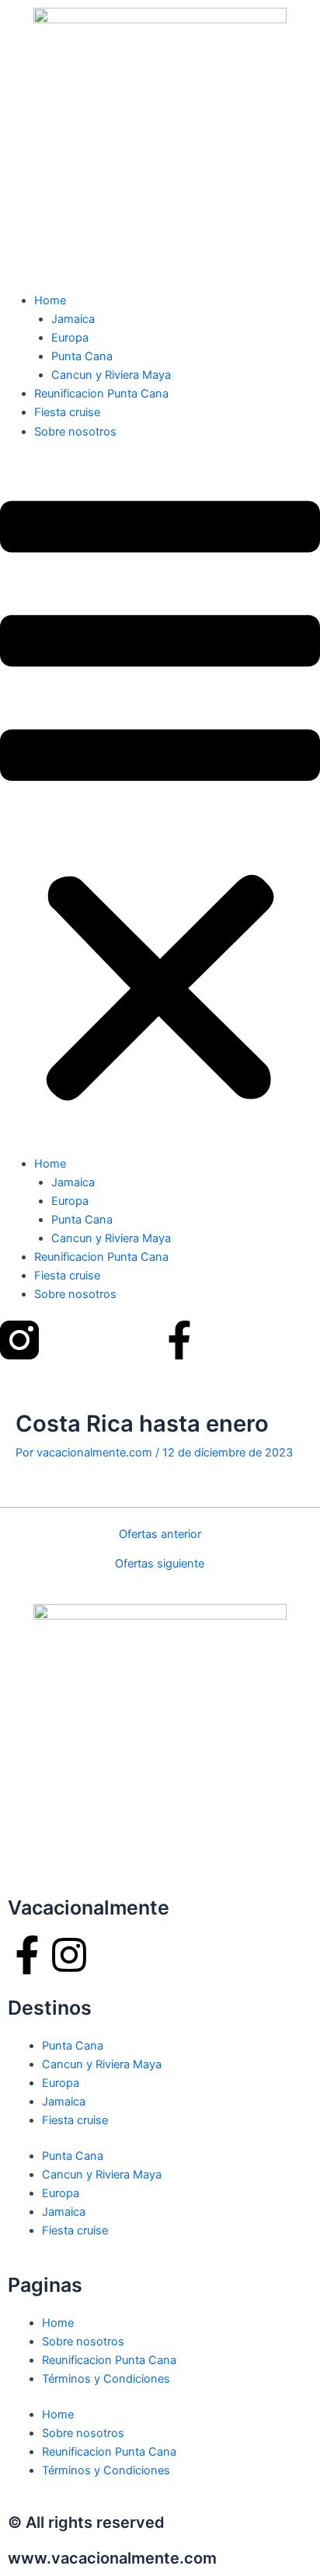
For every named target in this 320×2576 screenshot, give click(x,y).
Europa (70, 338)
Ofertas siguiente (160, 1564)
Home (50, 300)
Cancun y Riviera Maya (111, 375)
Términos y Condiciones (106, 2379)
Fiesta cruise (67, 412)
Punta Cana (82, 356)
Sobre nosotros (75, 432)
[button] (160, 806)
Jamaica (73, 319)
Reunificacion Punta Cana (101, 394)
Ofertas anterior (160, 1534)
